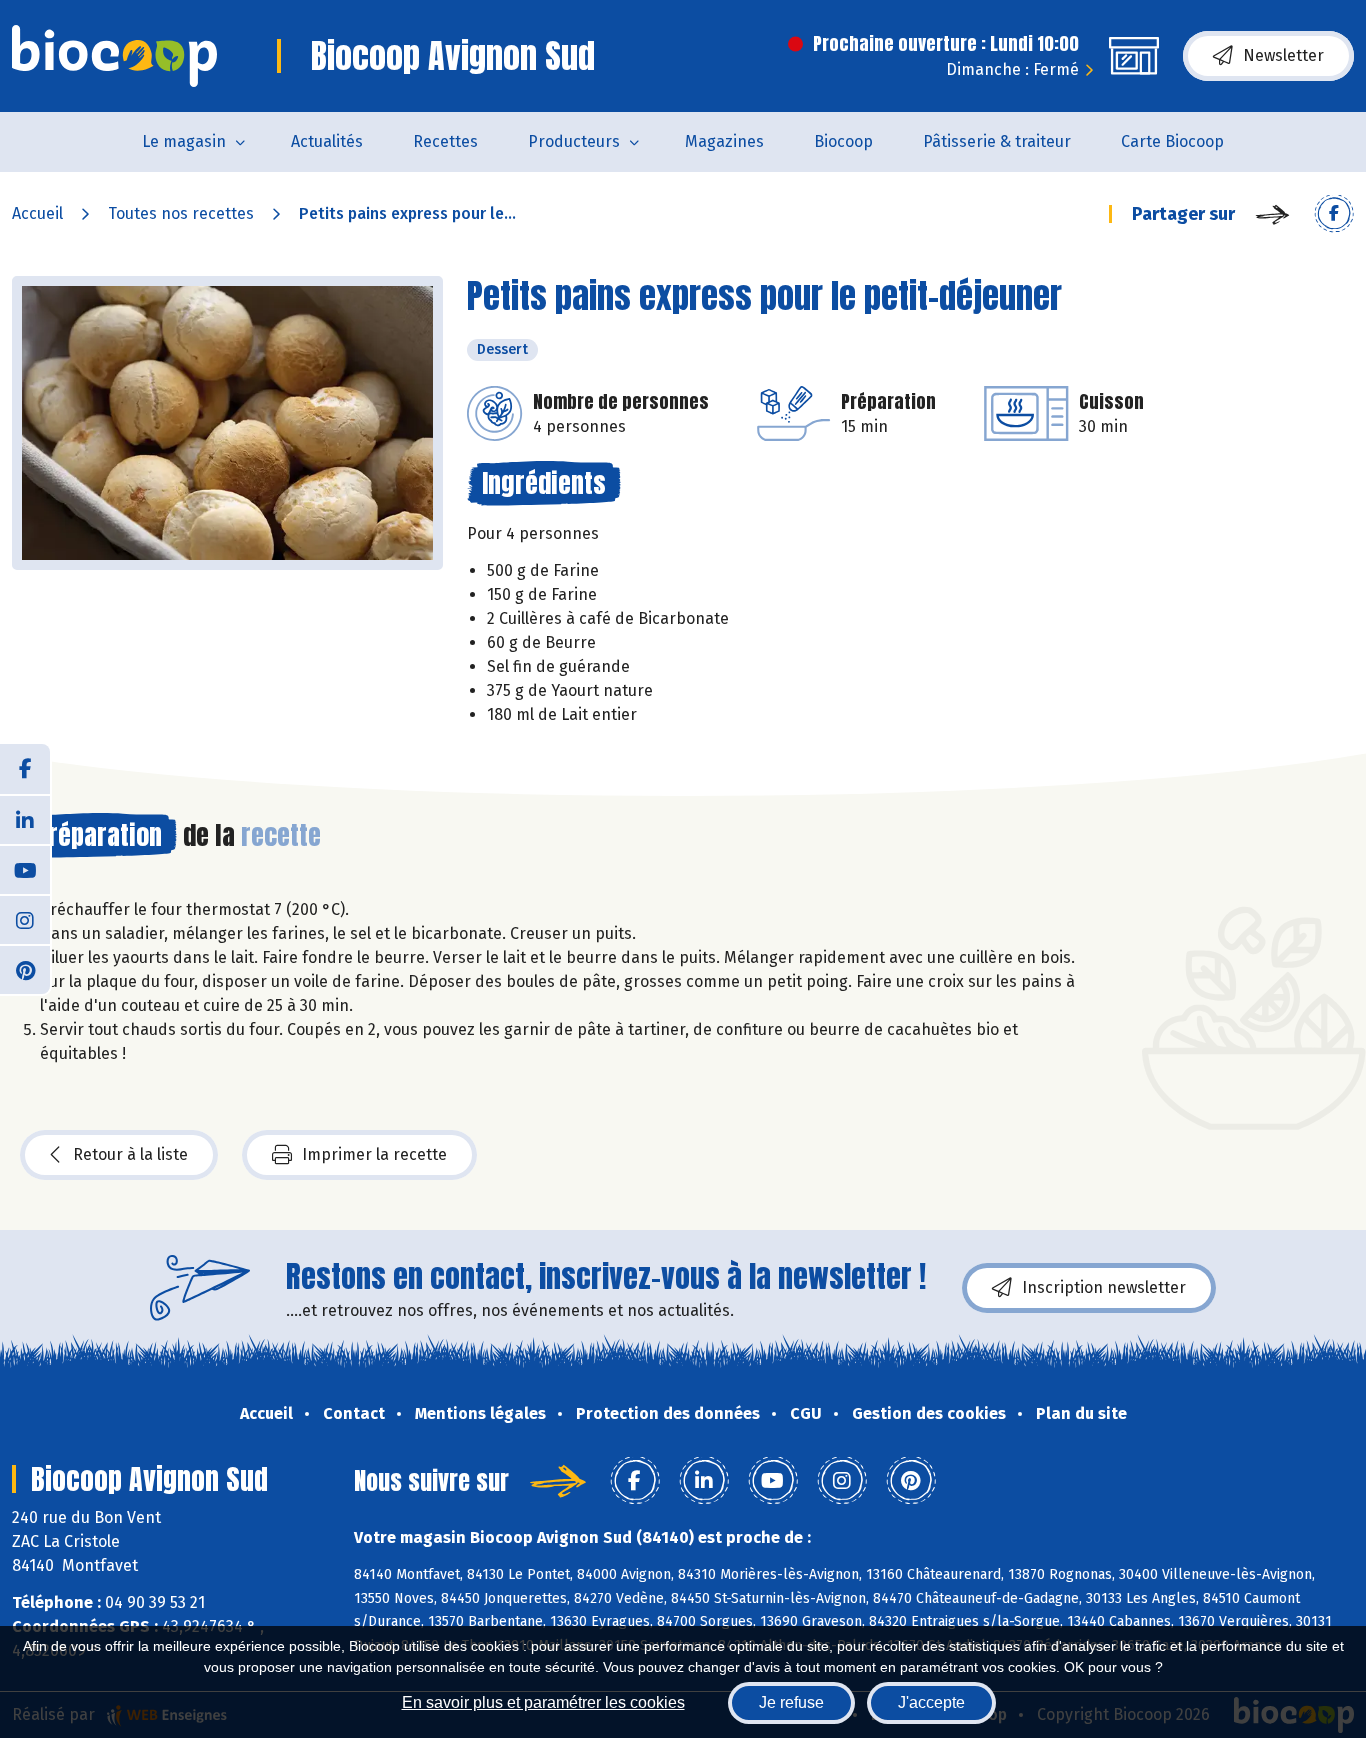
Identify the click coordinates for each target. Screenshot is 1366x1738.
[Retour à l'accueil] (114, 56)
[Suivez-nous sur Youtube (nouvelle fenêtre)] (25, 869)
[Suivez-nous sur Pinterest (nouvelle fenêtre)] (25, 969)
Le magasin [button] (184, 141)
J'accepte (931, 1702)
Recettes (445, 141)
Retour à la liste (130, 1154)
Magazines (724, 141)
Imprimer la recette (374, 1154)
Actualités (327, 141)
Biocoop (843, 141)
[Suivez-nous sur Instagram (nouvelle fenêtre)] (25, 919)
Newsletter (1283, 55)
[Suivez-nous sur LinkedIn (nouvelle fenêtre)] (25, 819)
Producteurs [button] (574, 141)
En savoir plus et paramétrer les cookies (543, 1702)
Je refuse (791, 1702)
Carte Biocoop (1172, 141)
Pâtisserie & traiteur (997, 141)
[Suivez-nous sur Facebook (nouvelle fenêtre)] (25, 769)
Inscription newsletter (1104, 1287)
